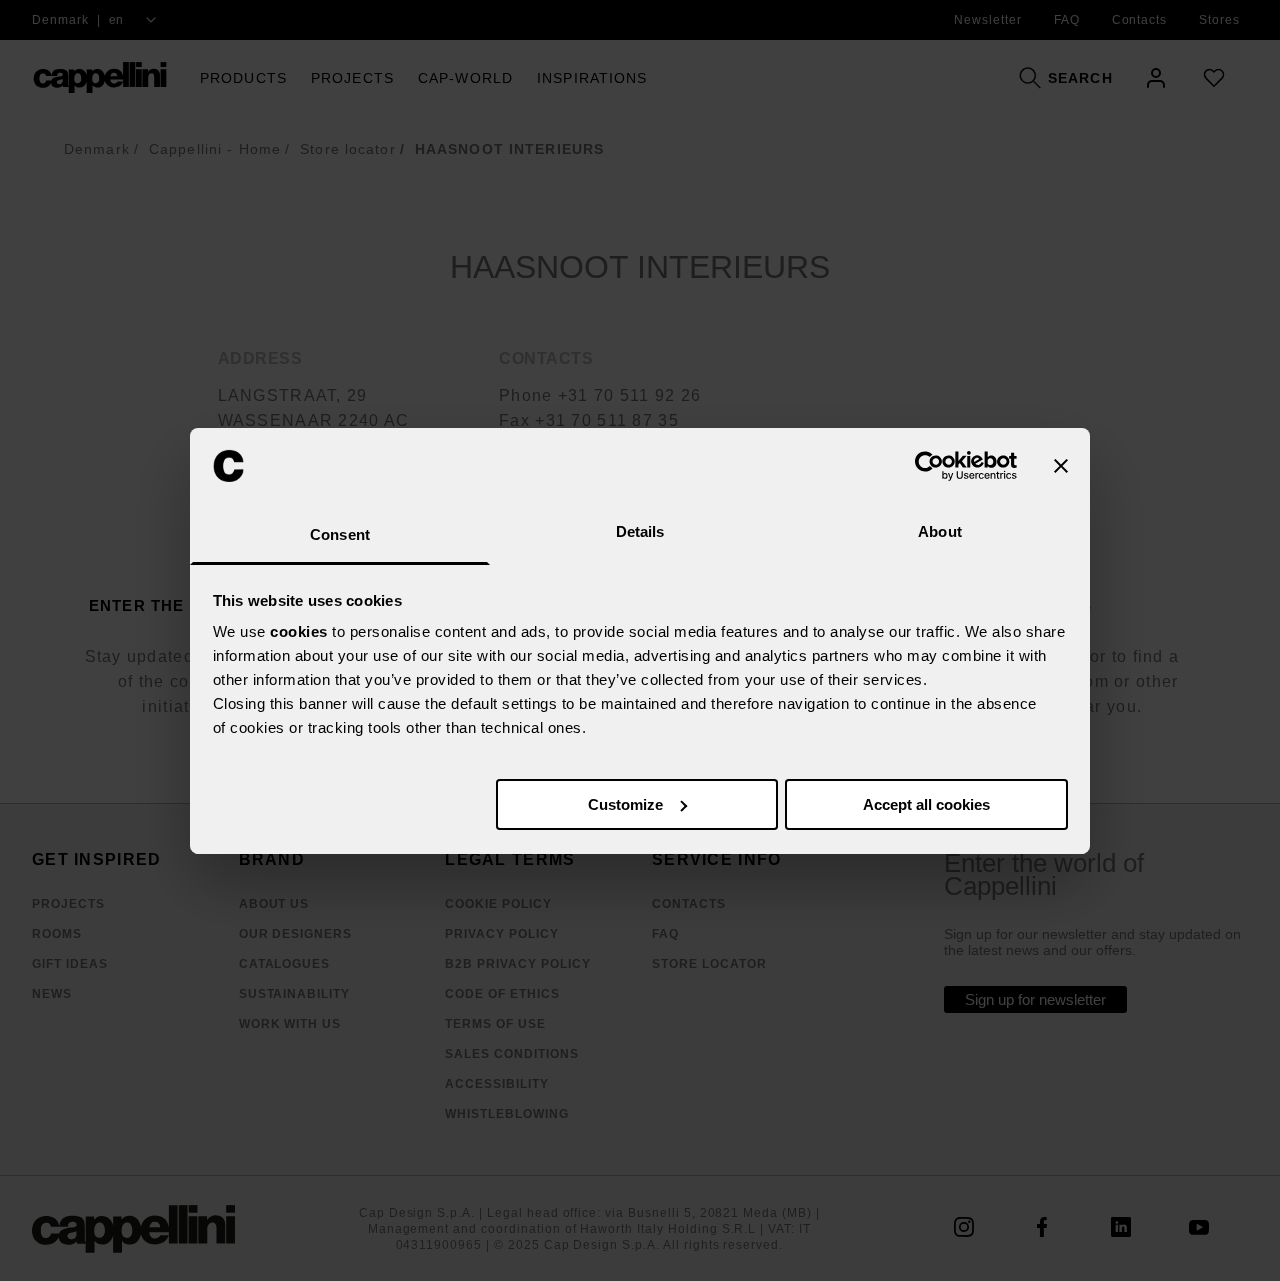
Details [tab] (640, 531)
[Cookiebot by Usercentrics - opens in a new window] (929, 466)
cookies (299, 631)
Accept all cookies (926, 804)
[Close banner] (1061, 466)
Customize (625, 804)
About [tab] (940, 531)
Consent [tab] (340, 534)
